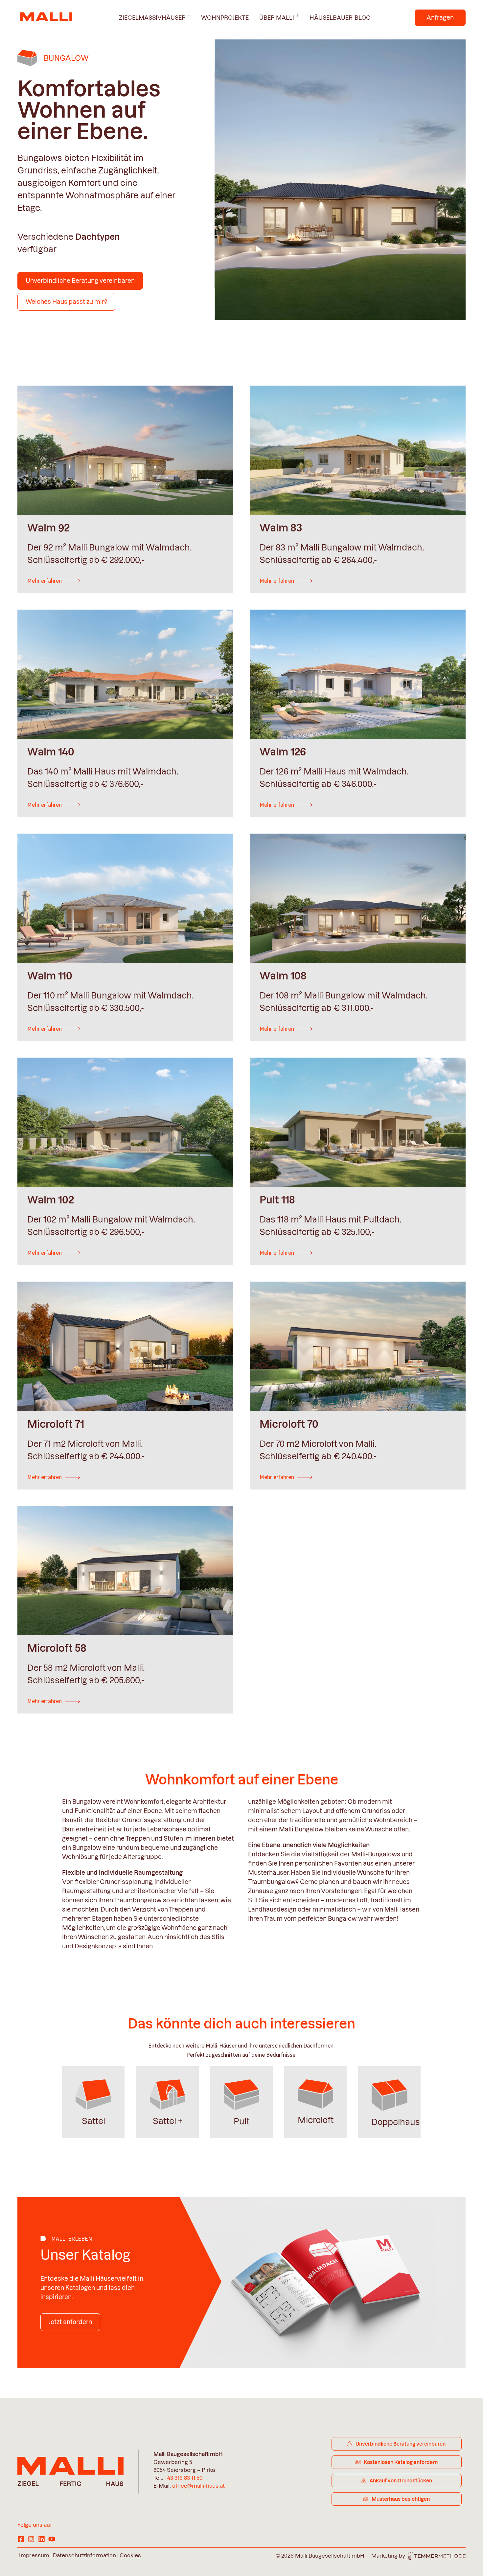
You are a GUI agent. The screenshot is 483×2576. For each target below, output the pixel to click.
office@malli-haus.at (198, 2486)
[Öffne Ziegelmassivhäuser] (189, 15)
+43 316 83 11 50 (184, 2478)
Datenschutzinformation (84, 2555)
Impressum (34, 2555)
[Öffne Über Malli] (297, 15)
